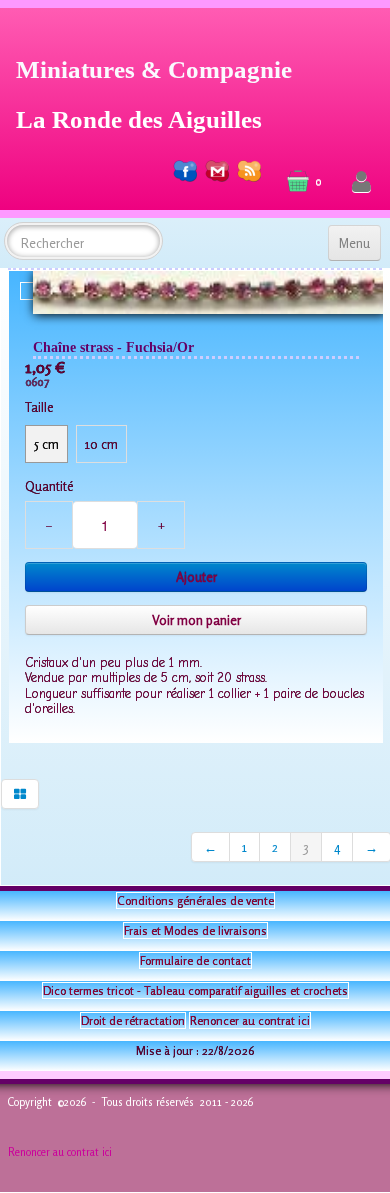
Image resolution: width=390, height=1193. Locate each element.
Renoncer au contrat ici (250, 1020)
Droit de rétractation (133, 1020)
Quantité (49, 486)
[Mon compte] (361, 182)
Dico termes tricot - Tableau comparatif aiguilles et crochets (195, 990)
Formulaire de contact (195, 960)
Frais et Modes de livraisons (195, 930)
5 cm (46, 444)
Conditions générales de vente (195, 900)
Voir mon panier (196, 620)
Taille (39, 407)
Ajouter (196, 577)
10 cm (101, 444)
